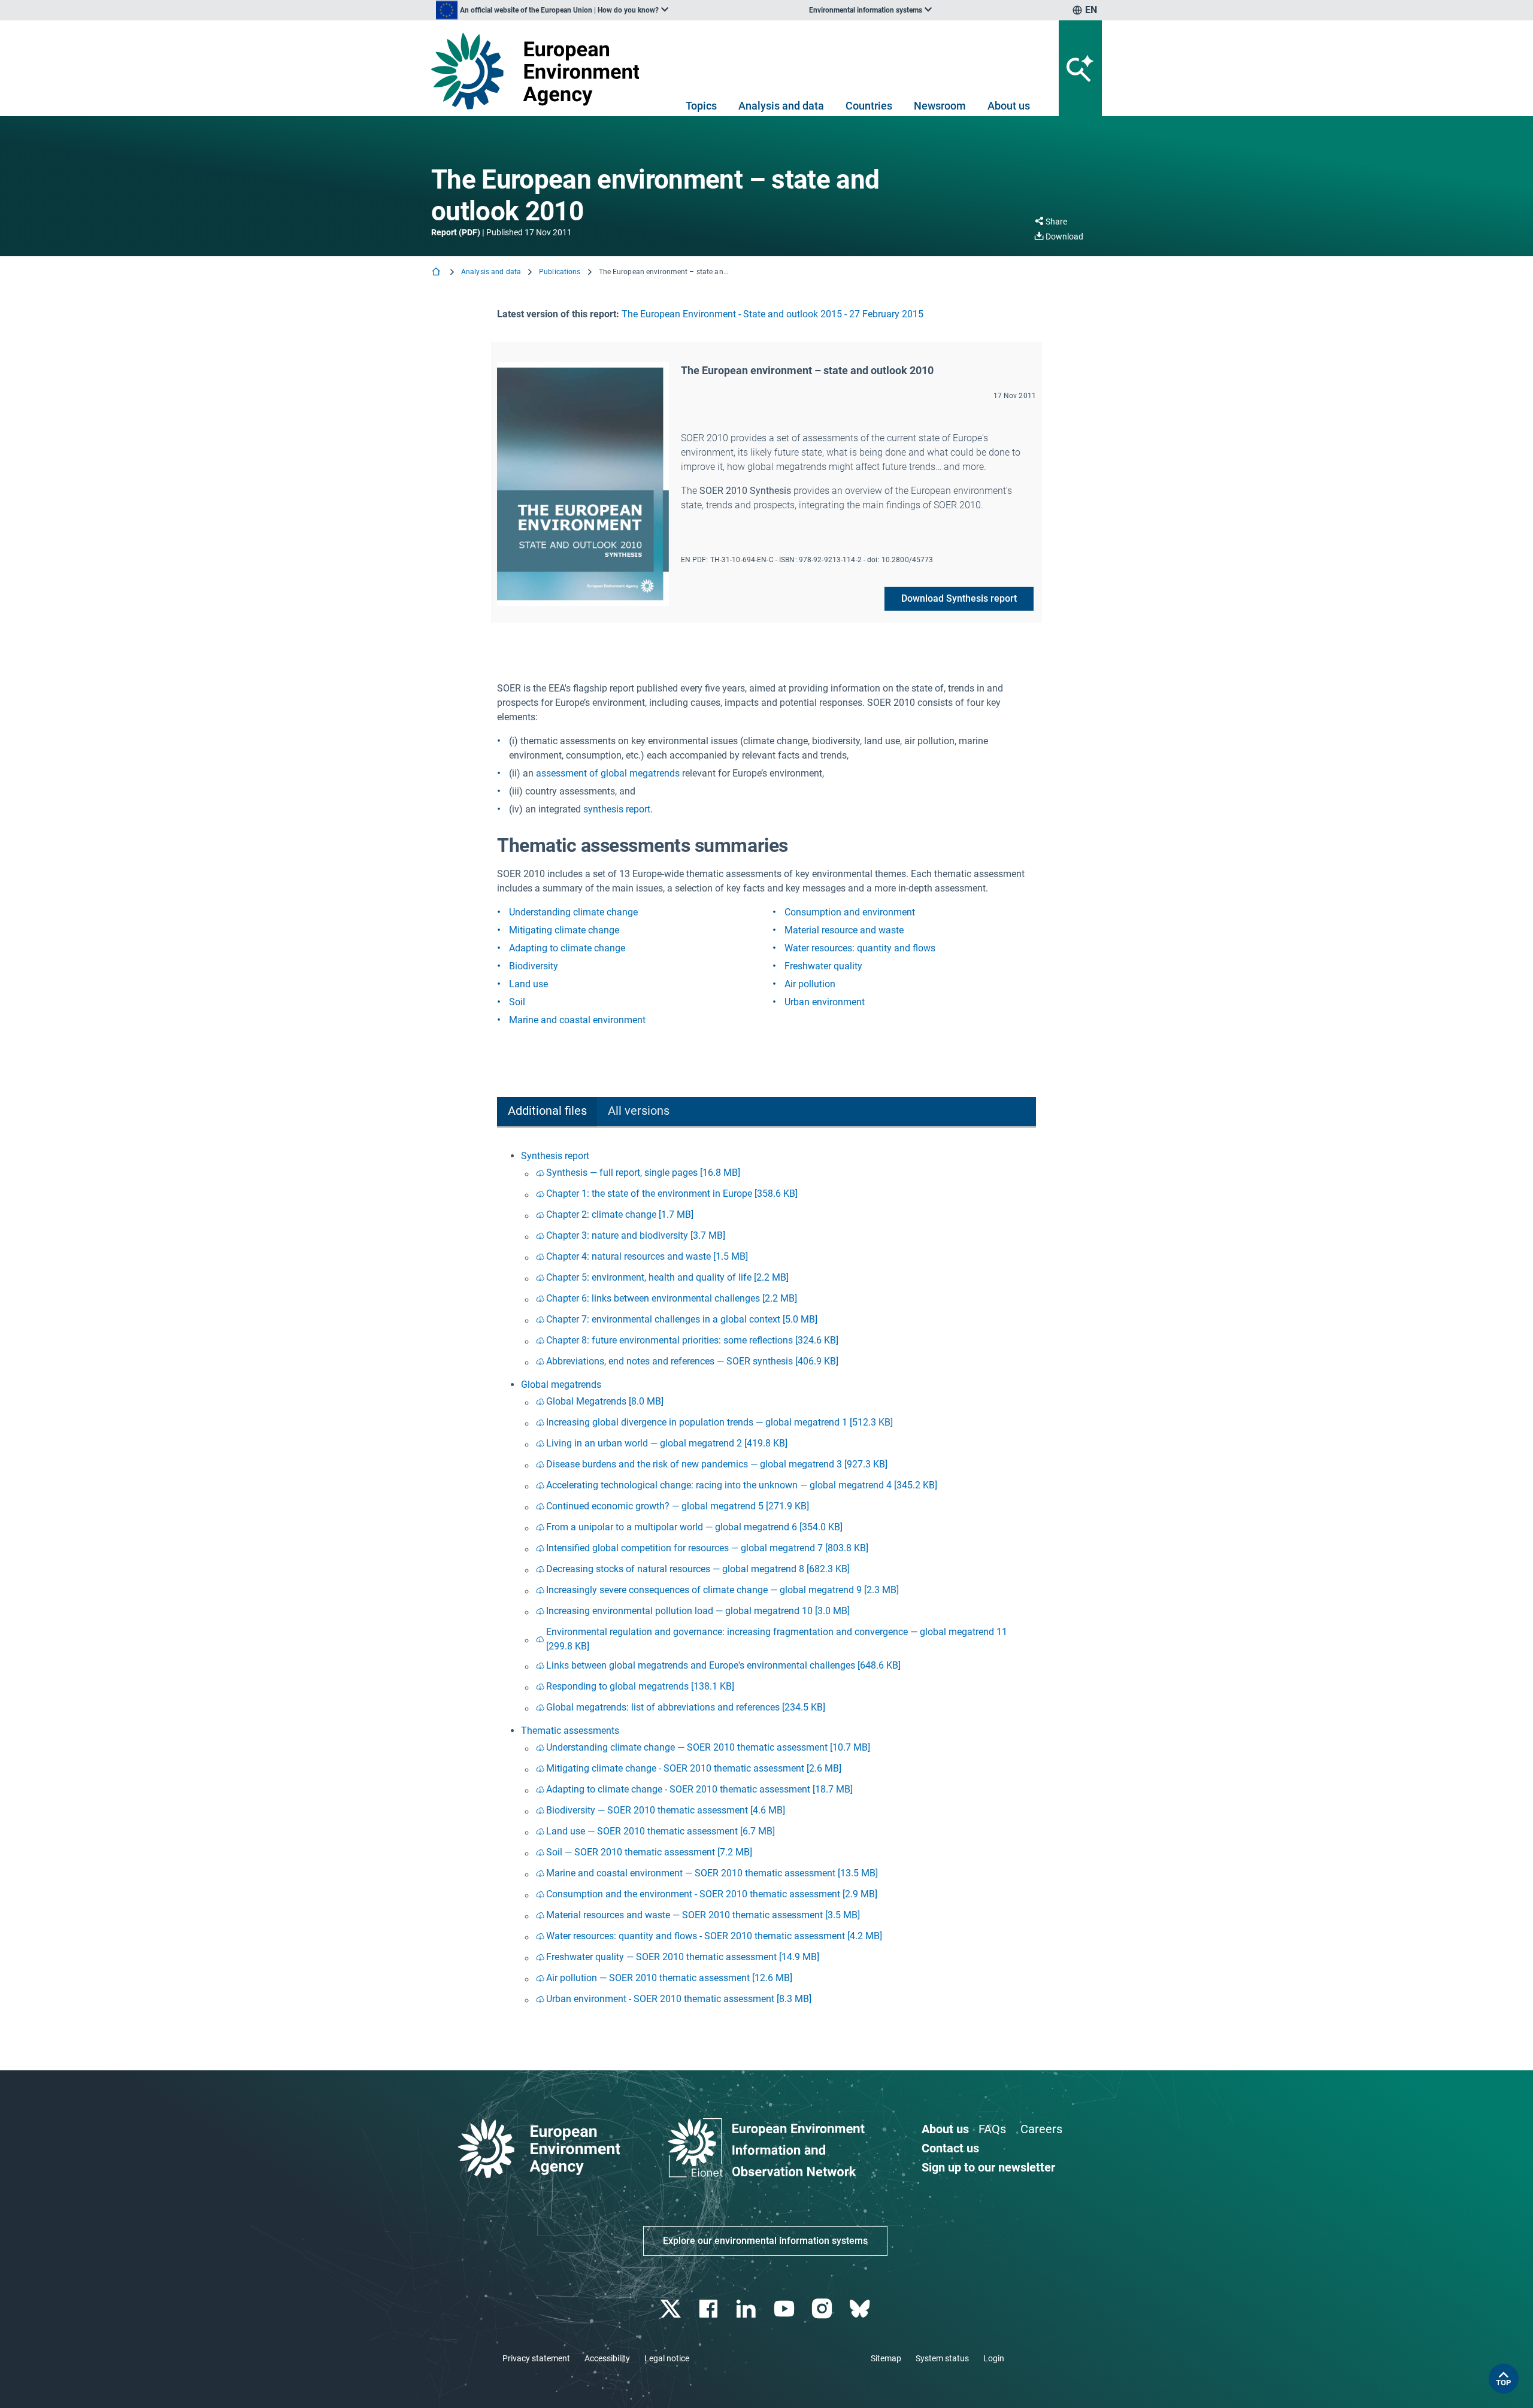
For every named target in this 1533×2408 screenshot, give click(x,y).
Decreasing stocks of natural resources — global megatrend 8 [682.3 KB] (698, 1569)
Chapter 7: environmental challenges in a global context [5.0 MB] (682, 1319)
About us (1009, 106)
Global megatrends (561, 1385)
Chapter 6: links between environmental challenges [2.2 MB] (672, 1298)
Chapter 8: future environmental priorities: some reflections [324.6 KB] (692, 1340)
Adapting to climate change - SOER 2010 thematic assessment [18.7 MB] (699, 1789)
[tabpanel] (766, 1580)
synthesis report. (618, 809)
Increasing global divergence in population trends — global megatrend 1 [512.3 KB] (719, 1422)
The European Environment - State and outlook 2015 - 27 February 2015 (772, 314)
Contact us (950, 2148)
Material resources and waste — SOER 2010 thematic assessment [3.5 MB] (703, 1915)
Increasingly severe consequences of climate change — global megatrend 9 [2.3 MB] (722, 1590)
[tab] (547, 1112)
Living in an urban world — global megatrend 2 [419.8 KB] (667, 1443)
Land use (528, 984)
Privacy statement (536, 2358)
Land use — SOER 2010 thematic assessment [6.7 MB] (661, 1831)
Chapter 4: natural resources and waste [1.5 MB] (647, 1256)
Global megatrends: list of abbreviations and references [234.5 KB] (686, 1707)
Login (994, 2358)
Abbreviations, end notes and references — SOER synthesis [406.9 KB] (692, 1361)
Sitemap (886, 2358)
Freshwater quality (823, 966)
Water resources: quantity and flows (860, 948)
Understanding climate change (573, 912)
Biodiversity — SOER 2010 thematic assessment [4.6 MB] (666, 1810)
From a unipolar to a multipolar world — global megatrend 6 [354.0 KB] (694, 1527)
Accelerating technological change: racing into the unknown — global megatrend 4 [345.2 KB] (742, 1485)
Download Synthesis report (959, 598)
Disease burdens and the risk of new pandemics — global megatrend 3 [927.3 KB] (717, 1464)
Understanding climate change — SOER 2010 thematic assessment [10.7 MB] (708, 1747)
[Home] (437, 273)
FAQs (992, 2129)
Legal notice (667, 2358)
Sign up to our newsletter (988, 2167)
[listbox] (552, 10)
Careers (1041, 2129)
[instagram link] (823, 2309)
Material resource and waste (844, 930)
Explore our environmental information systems (765, 2241)
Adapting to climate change (567, 948)
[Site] (540, 71)
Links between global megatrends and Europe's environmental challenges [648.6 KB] (723, 1665)
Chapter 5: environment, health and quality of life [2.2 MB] (667, 1277)
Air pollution (810, 984)
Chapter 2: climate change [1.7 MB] (620, 1214)
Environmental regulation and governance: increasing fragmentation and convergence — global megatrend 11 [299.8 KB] (777, 1639)
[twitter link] (672, 2309)
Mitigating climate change (564, 930)
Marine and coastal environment (577, 1020)
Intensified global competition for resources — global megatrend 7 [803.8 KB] (707, 1548)
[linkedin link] (748, 2309)
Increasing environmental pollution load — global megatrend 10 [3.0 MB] (698, 1611)
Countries (869, 106)
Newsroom (940, 106)
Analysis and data (781, 106)
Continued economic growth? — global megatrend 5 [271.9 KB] (678, 1506)
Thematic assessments (570, 1731)
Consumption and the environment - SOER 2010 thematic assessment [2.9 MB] (712, 1894)
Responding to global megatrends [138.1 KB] (640, 1686)
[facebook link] (710, 2309)
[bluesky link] (861, 2309)
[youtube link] (785, 2309)
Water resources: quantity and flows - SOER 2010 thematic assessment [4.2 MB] (714, 1936)
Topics (701, 106)
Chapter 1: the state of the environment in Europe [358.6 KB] (672, 1194)
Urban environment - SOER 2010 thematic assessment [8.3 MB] (679, 1999)
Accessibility (607, 2358)
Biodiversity (534, 966)
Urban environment (825, 1002)
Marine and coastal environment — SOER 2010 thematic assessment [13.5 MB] (712, 1873)
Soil (517, 1002)
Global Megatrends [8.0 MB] (605, 1401)
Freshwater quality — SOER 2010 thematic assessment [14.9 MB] (683, 1957)
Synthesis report (555, 1156)
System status (942, 2358)
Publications (560, 272)
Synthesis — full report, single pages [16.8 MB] (643, 1173)
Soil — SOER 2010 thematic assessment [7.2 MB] (649, 1852)
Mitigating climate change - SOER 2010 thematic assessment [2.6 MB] (694, 1768)
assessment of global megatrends (608, 773)
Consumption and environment (850, 912)
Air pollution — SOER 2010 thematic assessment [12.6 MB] (669, 1978)
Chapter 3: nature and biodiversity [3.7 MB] (636, 1235)
